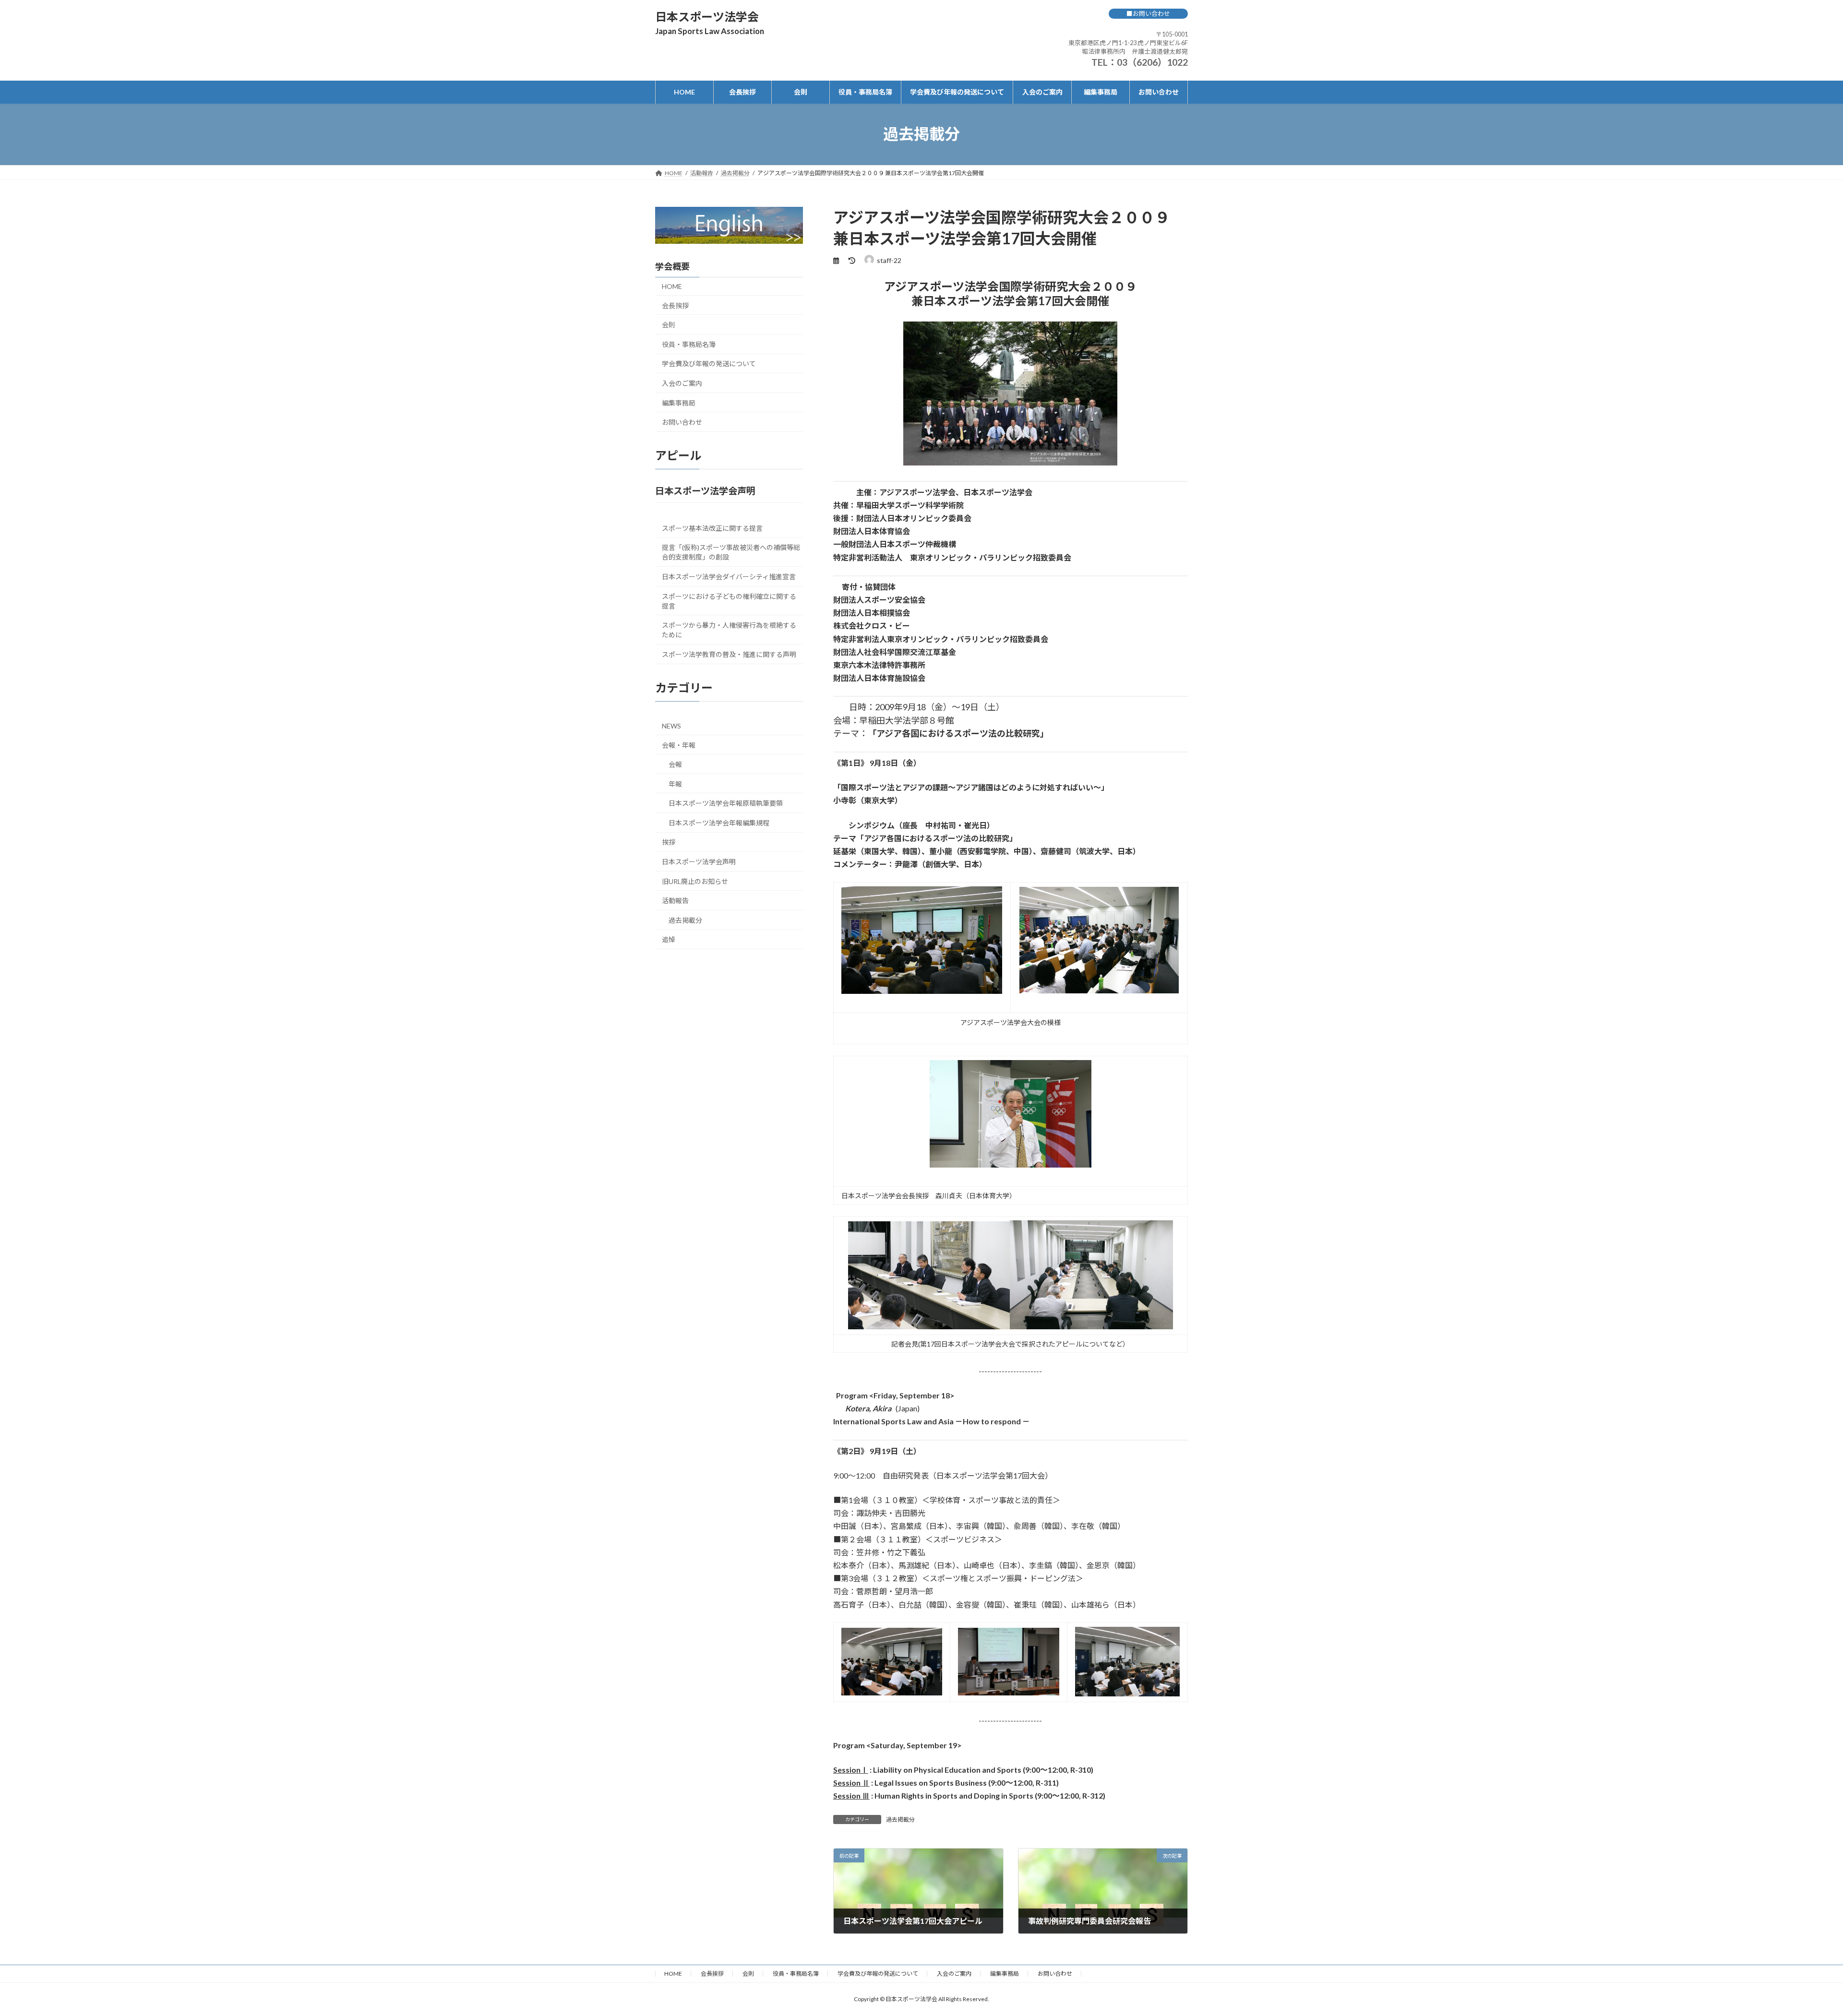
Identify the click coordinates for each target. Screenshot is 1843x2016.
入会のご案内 (682, 383)
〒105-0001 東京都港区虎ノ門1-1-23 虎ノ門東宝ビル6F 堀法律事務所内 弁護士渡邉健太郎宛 (1128, 43)
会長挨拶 (675, 305)
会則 (669, 325)
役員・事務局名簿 (689, 344)
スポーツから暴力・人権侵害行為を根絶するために (729, 630)
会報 (675, 764)
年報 (675, 783)
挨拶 (669, 842)
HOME (672, 286)
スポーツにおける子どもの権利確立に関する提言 (729, 601)
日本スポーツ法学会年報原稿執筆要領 (726, 803)
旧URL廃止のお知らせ (695, 881)
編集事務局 (679, 402)
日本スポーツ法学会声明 (699, 862)
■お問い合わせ (1148, 13)
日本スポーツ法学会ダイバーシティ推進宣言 (729, 576)
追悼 (669, 939)
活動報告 (675, 901)
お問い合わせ (682, 422)
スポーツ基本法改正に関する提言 (712, 528)
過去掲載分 (900, 1819)
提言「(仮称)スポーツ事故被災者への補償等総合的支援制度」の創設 (731, 552)
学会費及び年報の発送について (709, 364)
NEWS (671, 725)
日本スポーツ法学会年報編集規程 (719, 822)
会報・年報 (679, 745)
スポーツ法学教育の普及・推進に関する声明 (729, 654)
